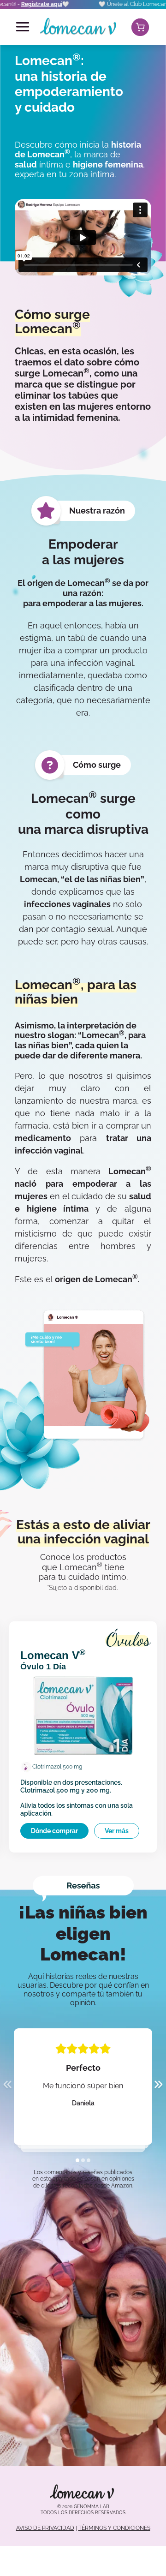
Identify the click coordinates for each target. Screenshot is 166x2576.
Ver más (117, 1831)
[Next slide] (159, 2086)
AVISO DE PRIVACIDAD (45, 2528)
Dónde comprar (54, 1831)
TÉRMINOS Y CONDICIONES (114, 2528)
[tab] (77, 2160)
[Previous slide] (7, 2086)
